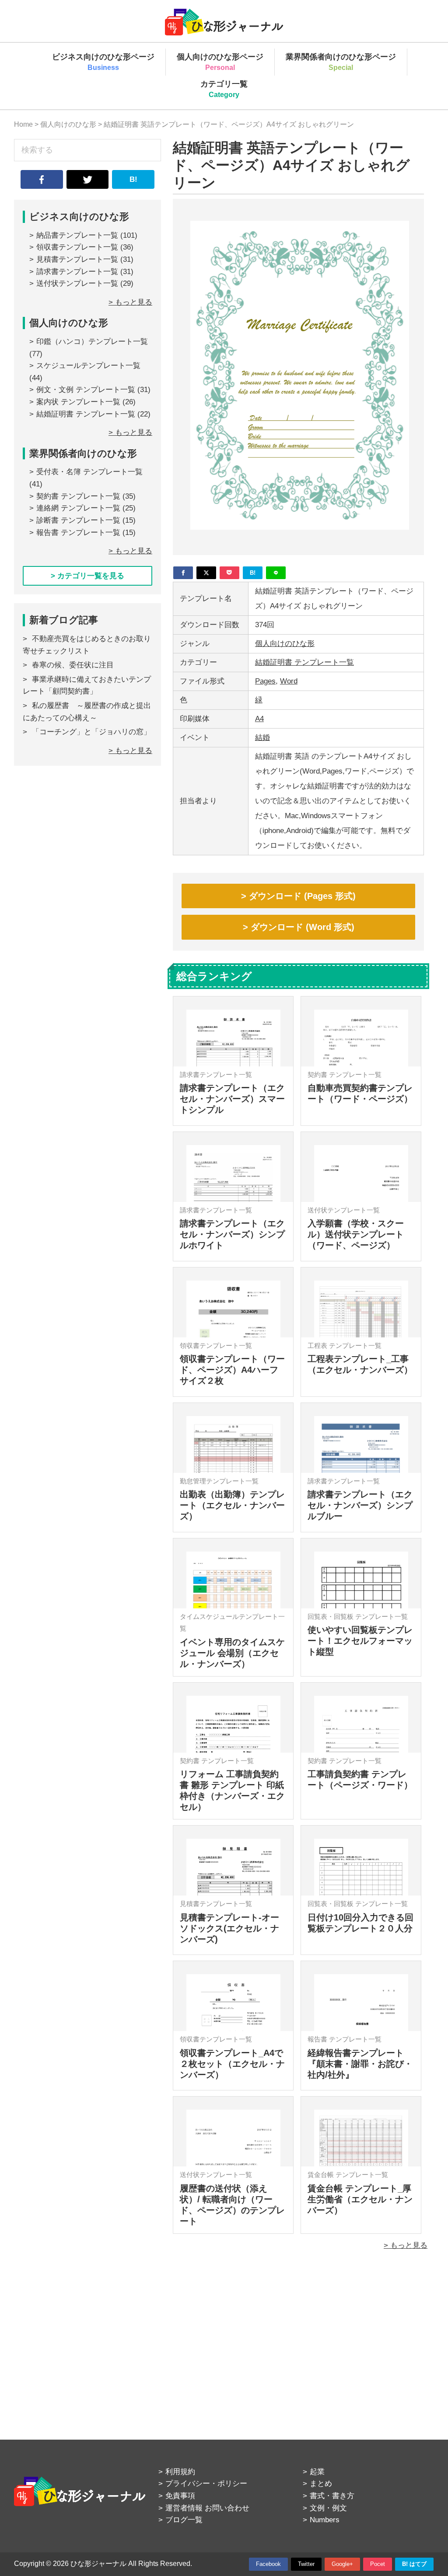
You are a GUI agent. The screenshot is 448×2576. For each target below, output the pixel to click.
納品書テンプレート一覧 (77, 235)
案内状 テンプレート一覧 (78, 402)
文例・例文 (328, 2508)
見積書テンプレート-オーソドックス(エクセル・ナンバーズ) (229, 1928)
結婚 (262, 738)
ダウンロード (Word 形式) (303, 927)
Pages (265, 681)
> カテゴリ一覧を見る (87, 576)
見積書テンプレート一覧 (77, 259)
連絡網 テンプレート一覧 (78, 508)
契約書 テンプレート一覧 (78, 496)
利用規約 (180, 2472)
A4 (259, 719)
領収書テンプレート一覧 (77, 247)
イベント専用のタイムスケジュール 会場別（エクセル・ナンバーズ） (232, 1653)
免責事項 (180, 2496)
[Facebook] (183, 573)
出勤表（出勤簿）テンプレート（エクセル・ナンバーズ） (232, 1505)
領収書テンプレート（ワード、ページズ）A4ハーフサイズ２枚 (232, 1370)
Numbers (325, 2520)
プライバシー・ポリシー (206, 2484)
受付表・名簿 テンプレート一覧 (89, 472)
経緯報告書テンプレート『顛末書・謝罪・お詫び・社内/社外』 (360, 2064)
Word (289, 681)
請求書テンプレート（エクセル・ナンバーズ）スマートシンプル (232, 1099)
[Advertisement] (298, 2335)
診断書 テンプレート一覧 (78, 520)
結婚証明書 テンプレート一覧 (304, 662)
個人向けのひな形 (285, 644)
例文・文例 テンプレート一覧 (86, 390)
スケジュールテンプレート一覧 (88, 366)
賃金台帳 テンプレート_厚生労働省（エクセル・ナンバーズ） (360, 2199)
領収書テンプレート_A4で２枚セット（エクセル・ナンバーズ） (232, 2064)
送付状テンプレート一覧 (77, 283)
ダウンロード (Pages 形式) (302, 896)
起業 (317, 2472)
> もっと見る (406, 2245)
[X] (206, 573)
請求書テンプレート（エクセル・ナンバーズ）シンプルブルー (360, 1505)
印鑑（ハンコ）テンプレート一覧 (92, 342)
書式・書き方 (332, 2496)
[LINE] (276, 573)
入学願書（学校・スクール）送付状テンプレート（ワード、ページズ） (356, 1234)
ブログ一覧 (184, 2520)
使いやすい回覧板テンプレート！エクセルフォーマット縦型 (360, 1641)
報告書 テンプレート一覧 (78, 533)
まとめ (321, 2484)
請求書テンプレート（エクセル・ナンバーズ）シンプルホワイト (232, 1234)
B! (133, 179)
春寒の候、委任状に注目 (73, 665)
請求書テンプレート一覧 (77, 272)
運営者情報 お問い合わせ (207, 2508)
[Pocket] (229, 573)
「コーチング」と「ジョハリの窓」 (91, 732)
